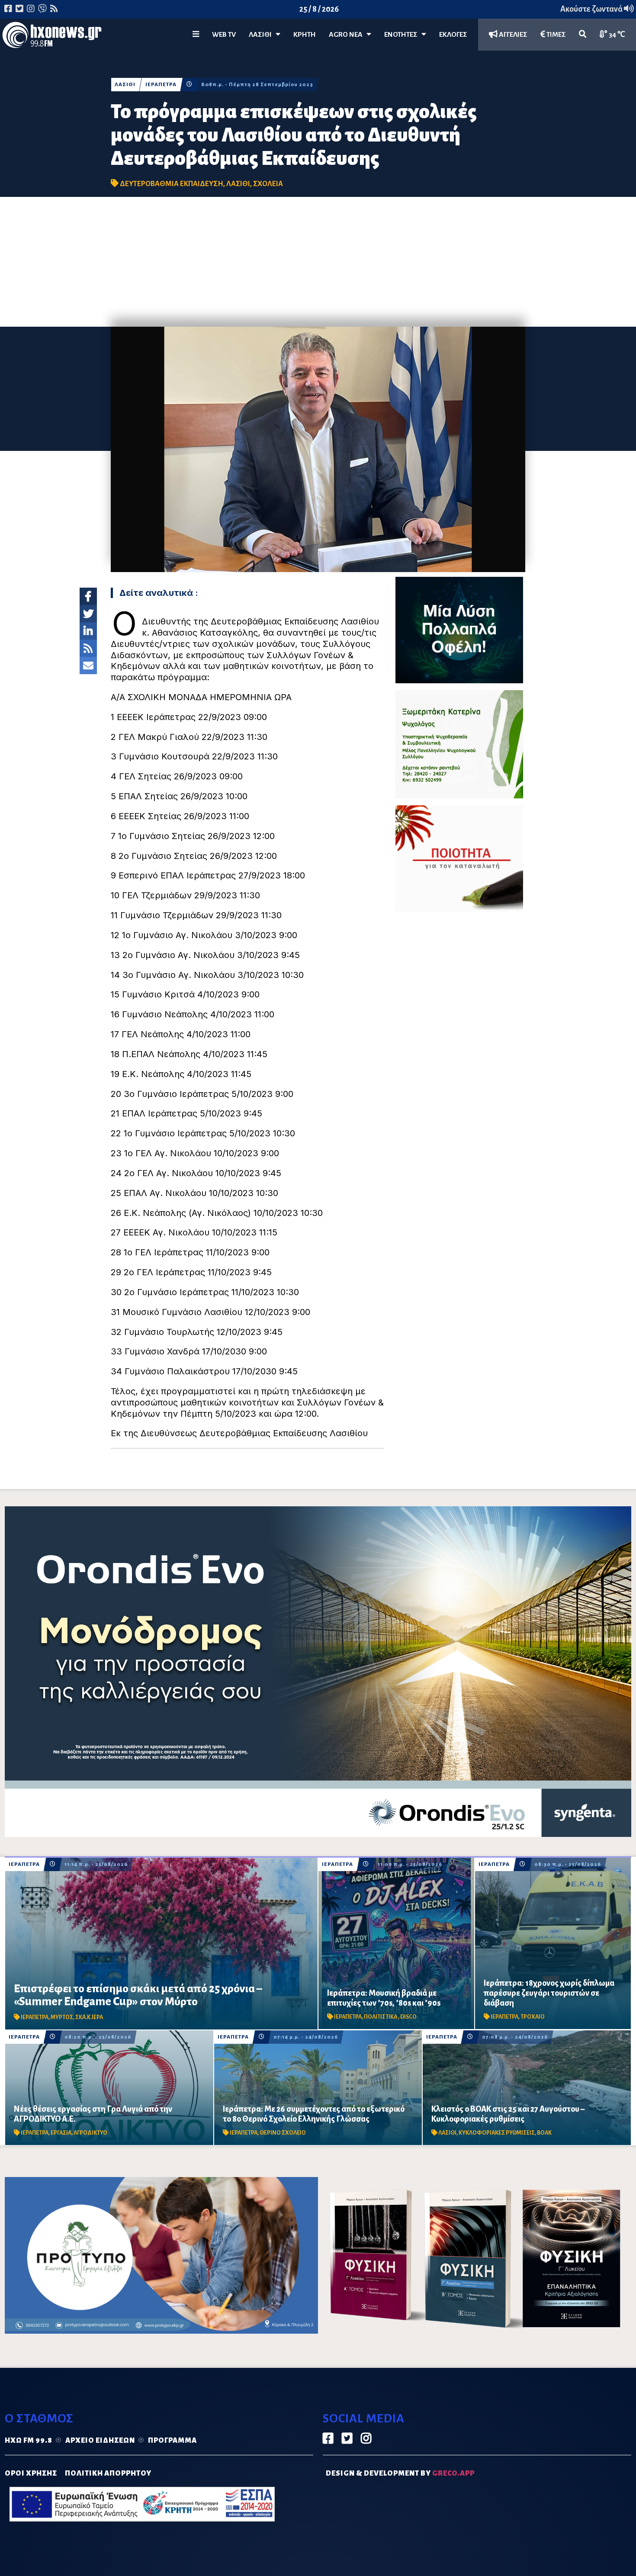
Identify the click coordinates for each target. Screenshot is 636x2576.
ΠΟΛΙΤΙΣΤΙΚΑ (381, 2017)
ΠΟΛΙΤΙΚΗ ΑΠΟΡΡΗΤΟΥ (108, 2473)
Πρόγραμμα (172, 2441)
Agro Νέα (348, 35)
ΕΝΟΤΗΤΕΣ (403, 35)
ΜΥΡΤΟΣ (62, 2017)
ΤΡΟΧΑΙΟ (533, 2017)
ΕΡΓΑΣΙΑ (61, 2133)
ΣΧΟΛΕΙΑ (268, 184)
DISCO (408, 2017)
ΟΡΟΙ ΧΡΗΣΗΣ (31, 2473)
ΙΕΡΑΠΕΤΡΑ (161, 85)
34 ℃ (616, 35)
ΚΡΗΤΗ (305, 35)
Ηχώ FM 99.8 (29, 2441)
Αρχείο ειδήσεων (100, 2441)
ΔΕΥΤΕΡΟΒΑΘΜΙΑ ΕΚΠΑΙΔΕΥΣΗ (172, 184)
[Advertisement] (318, 262)
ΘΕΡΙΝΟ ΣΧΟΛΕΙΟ (283, 2133)
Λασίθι (262, 35)
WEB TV (224, 35)
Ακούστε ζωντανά (592, 9)
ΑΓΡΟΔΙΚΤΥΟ (90, 2133)
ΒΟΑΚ (544, 2133)
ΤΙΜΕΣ (556, 35)
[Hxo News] (52, 37)
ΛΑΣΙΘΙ (125, 85)
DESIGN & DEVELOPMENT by (400, 2473)
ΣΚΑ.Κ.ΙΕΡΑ (89, 2017)
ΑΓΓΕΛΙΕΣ (512, 35)
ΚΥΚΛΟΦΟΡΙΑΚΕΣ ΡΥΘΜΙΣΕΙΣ (497, 2133)
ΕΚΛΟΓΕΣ (453, 35)
